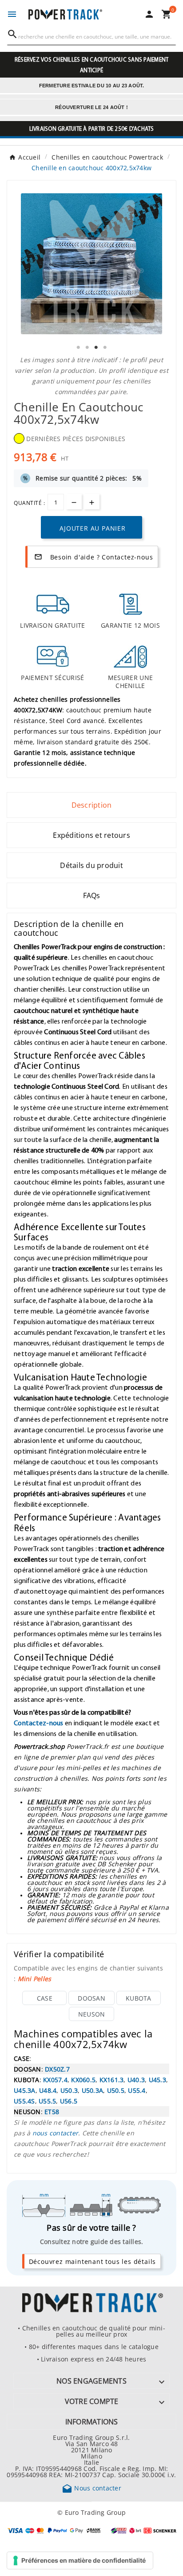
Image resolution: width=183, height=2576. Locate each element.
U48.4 (48, 2090)
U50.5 (116, 2090)
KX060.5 (83, 2080)
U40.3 (136, 2080)
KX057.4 (55, 2080)
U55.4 (137, 2090)
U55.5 (47, 2101)
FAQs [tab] (92, 895)
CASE (45, 1998)
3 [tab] (96, 348)
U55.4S (24, 2101)
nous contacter (56, 2133)
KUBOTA (139, 1998)
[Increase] (92, 502)
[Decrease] (74, 502)
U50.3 (69, 2090)
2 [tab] (87, 348)
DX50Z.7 (57, 2069)
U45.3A (25, 2090)
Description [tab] (92, 805)
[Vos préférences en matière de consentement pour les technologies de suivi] (80, 2560)
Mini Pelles (35, 1978)
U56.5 (69, 2101)
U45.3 (157, 2080)
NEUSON (92, 2014)
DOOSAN (91, 1998)
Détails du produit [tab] (91, 865)
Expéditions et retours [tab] (91, 835)
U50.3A (93, 2090)
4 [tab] (105, 348)
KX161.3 (112, 2080)
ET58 (52, 2111)
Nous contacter (91, 2488)
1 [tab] (78, 348)
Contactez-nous (39, 1723)
